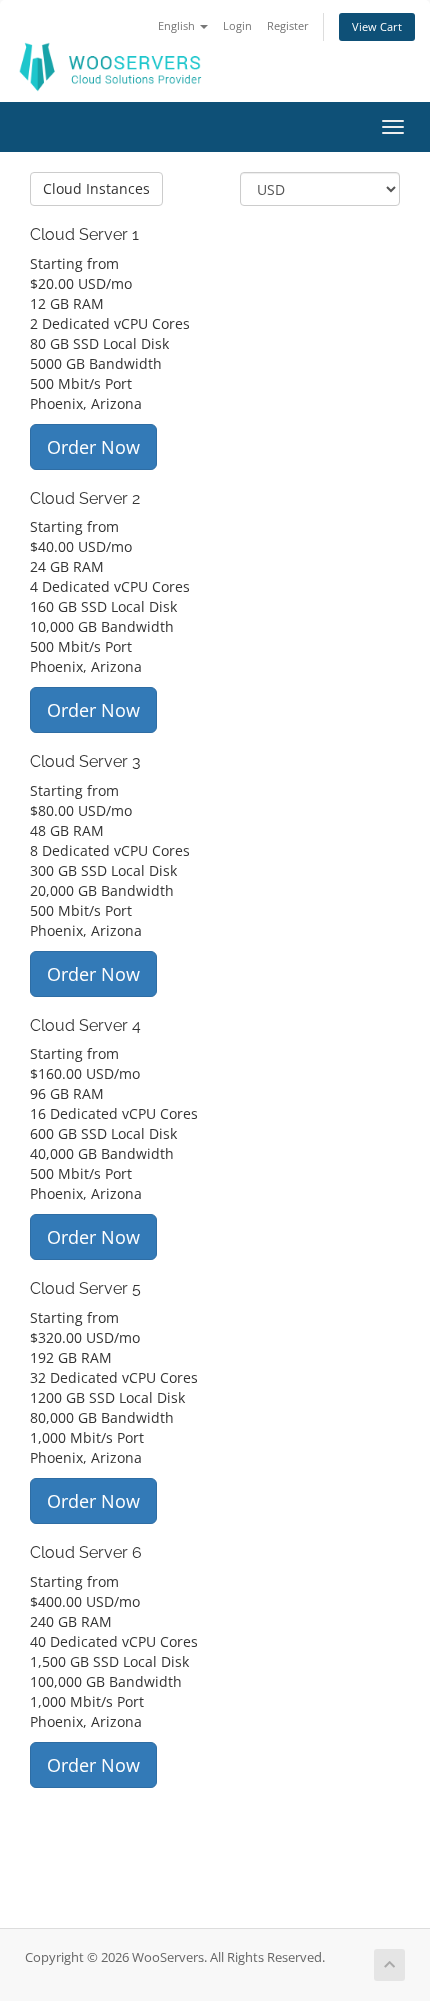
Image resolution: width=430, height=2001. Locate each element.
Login (237, 25)
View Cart (377, 26)
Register (288, 25)
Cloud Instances (96, 188)
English (178, 25)
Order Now (93, 447)
